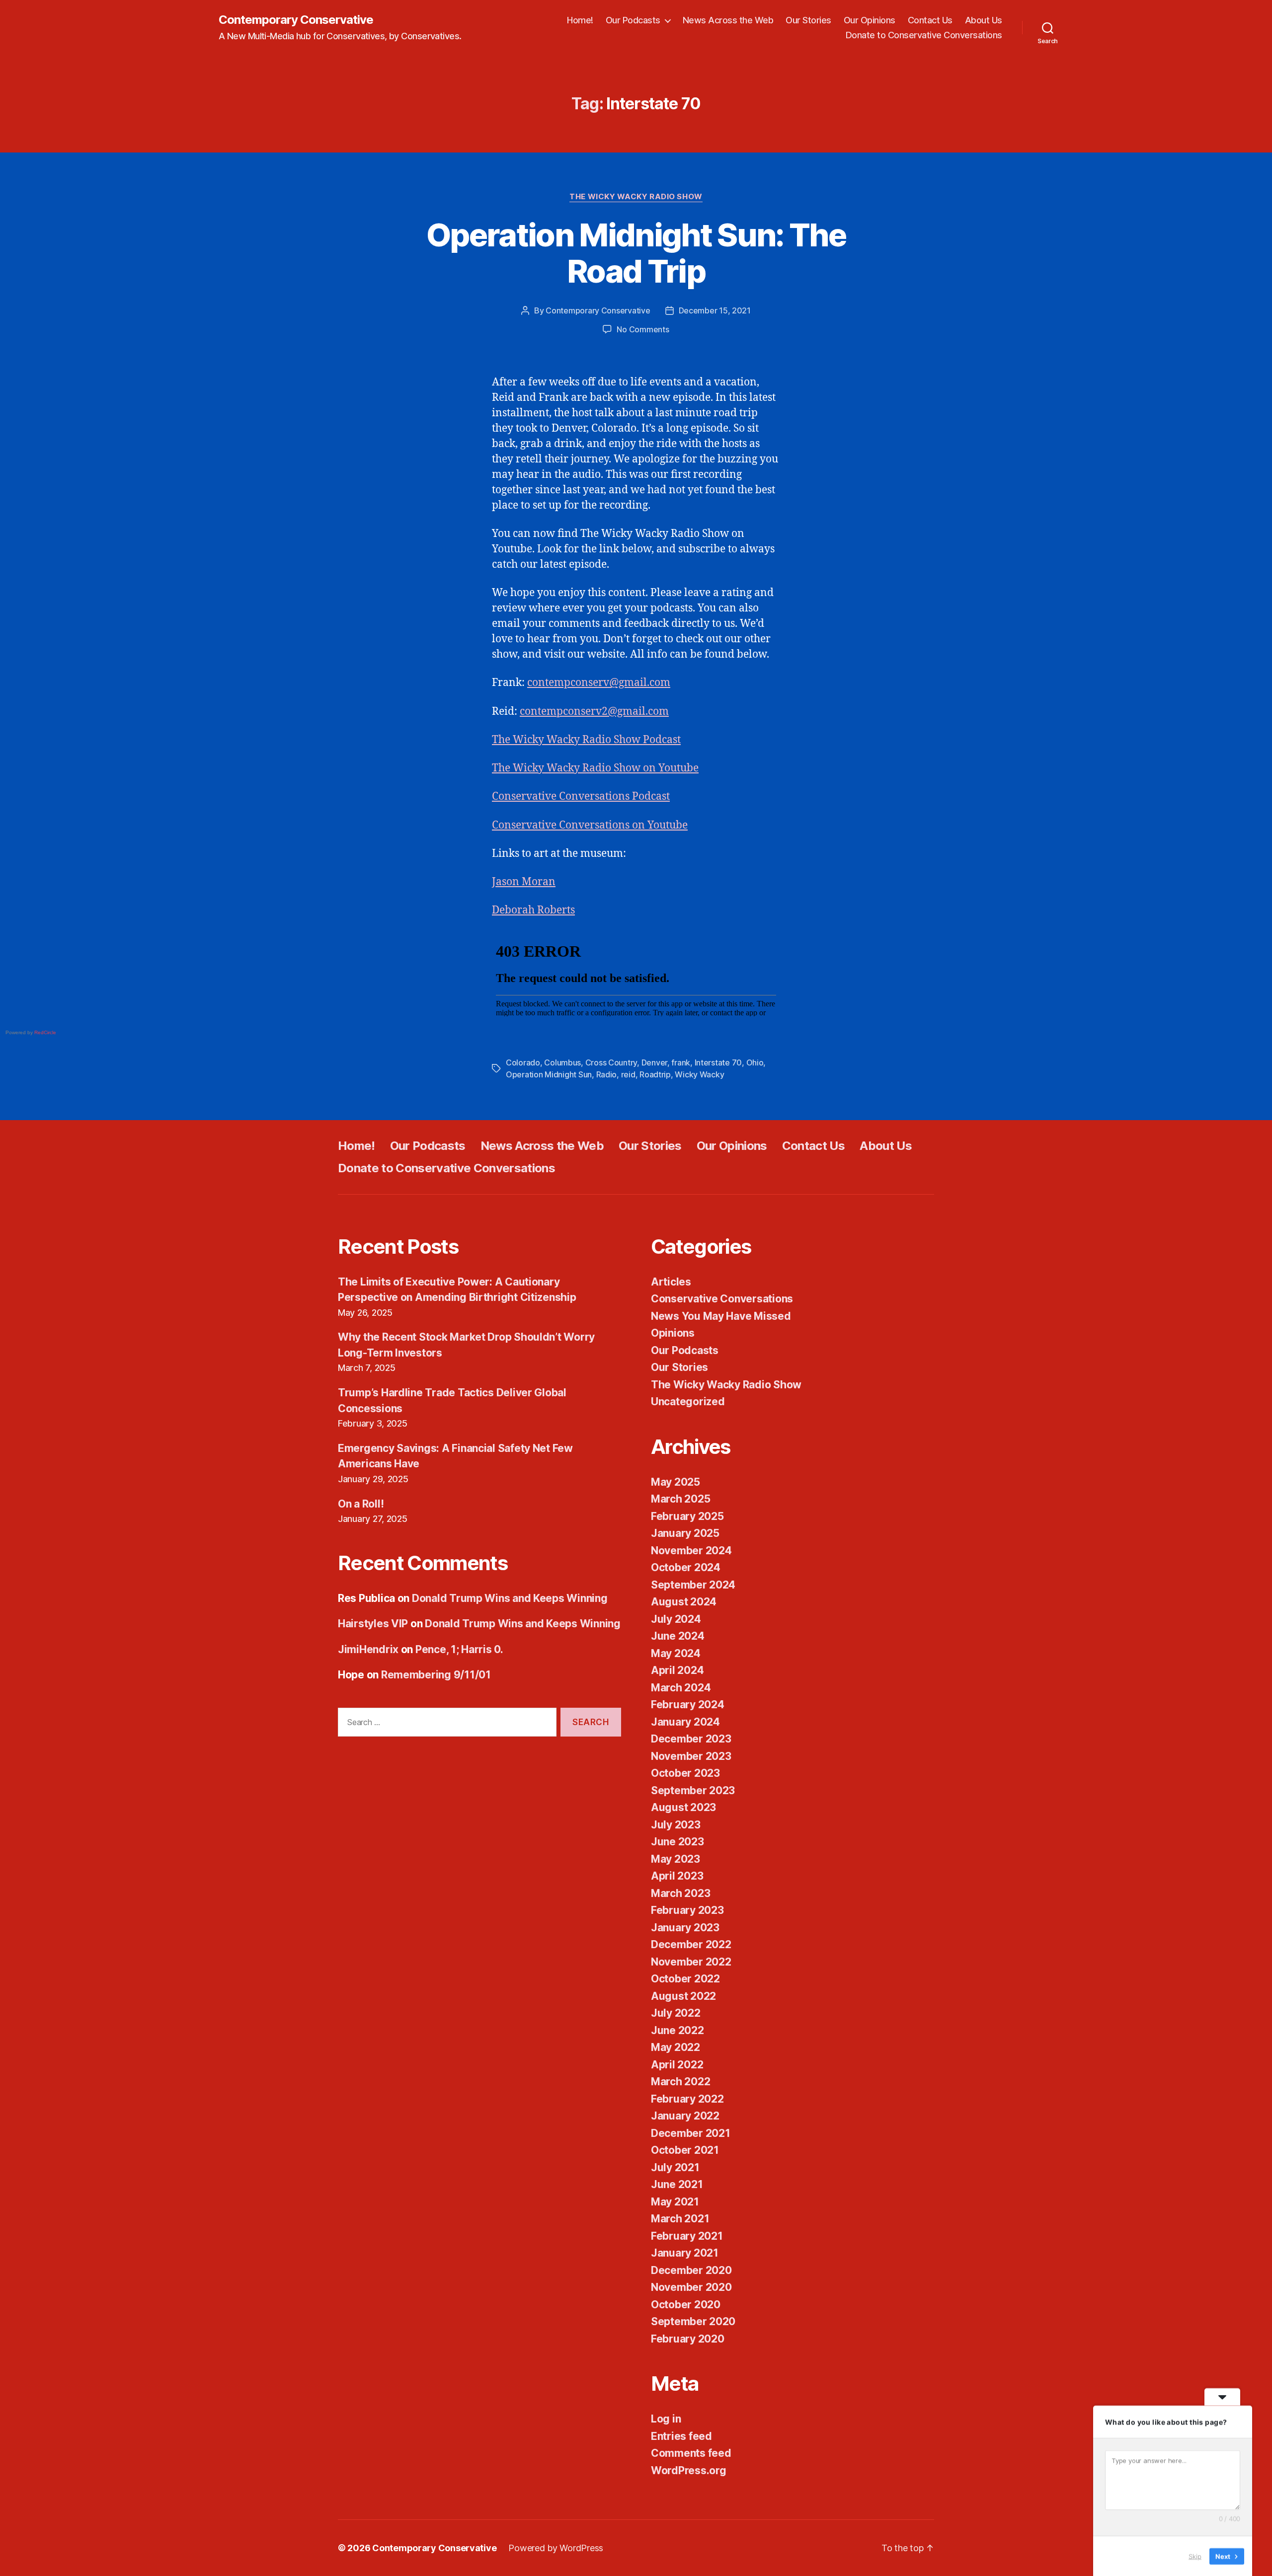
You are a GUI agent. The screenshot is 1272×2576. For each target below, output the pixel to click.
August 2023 (683, 1807)
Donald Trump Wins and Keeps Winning (510, 1598)
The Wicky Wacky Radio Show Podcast (586, 740)
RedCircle (45, 1032)
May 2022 (676, 2047)
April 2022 (677, 2065)
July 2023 (676, 1825)
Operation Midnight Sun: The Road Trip (636, 253)
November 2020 (691, 2287)
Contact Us (930, 20)
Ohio (755, 1062)
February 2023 (687, 1910)
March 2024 (681, 1688)
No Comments (643, 329)
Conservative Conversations (722, 1299)
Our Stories (808, 20)
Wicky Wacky (699, 1074)
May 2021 (675, 2202)
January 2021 (685, 2253)
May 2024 (676, 1653)
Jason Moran (524, 882)
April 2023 (677, 1876)
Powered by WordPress (556, 2548)
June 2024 (678, 1636)
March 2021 (680, 2219)
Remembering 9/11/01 (436, 1675)
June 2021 (677, 2184)
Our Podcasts (633, 20)
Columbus (562, 1062)
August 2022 (683, 1996)
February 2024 (688, 1705)
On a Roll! (361, 1504)
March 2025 (680, 1499)
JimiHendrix (368, 1649)
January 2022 (685, 2116)
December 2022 (691, 1944)
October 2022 (685, 1979)
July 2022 (676, 2013)
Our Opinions (870, 20)
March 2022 (680, 2082)
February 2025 (687, 1516)
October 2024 (686, 1567)
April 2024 (677, 1670)
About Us (984, 20)
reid (628, 1074)
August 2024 (684, 1602)
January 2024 (685, 1722)
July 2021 (675, 2167)
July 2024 (676, 1619)
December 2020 (691, 2270)
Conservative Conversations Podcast (581, 796)
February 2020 (688, 2339)
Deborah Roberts (533, 910)
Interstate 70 (718, 1062)
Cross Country (611, 1062)
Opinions (673, 1333)
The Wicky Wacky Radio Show (636, 197)
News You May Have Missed (721, 1316)
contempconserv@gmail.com (599, 683)
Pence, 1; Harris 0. (459, 1649)
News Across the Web (728, 20)
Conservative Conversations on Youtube (590, 825)
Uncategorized (688, 1402)
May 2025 (676, 1482)
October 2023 (685, 1773)
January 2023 (685, 1928)
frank (681, 1062)
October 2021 (685, 2150)
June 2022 (677, 2030)
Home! (580, 20)
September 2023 (693, 1790)
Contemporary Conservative (296, 20)
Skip (1195, 2556)
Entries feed (681, 2436)
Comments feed (691, 2453)
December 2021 (691, 2133)
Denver (654, 1062)
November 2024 (691, 1551)
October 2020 (686, 2305)
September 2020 (693, 2321)
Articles (671, 1282)
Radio (607, 1074)
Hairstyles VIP (373, 1624)
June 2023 (677, 1842)
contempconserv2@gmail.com (594, 712)
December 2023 (691, 1739)
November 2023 (691, 1756)
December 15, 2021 (715, 310)
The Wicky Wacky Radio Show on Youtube (595, 768)
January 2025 (685, 1533)
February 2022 (687, 2099)
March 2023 (680, 1893)
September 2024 (693, 1585)
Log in (666, 2419)
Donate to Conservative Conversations (924, 35)
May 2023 (676, 1859)
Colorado (523, 1062)
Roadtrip (655, 1074)
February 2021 (687, 2236)
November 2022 (691, 1962)
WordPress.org (689, 2470)
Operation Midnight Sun (549, 1074)
